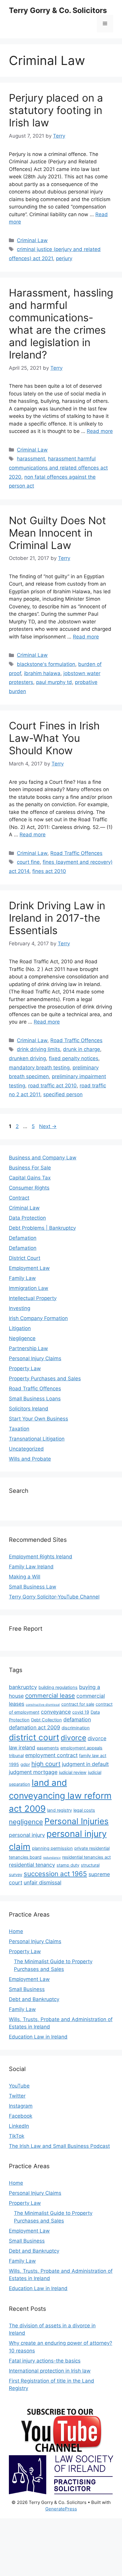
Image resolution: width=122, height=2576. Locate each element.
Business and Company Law (43, 1158)
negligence (26, 1822)
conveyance (56, 1712)
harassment (31, 459)
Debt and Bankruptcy (34, 1999)
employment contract (51, 1755)
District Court (25, 1258)
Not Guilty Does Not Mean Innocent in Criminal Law (57, 533)
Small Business (27, 1989)
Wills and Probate (30, 1459)
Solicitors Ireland (29, 1409)
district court (34, 1737)
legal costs (84, 1810)
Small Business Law (33, 1587)
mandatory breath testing (39, 1068)
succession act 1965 (55, 1874)
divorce (73, 1738)
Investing (20, 1308)
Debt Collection (46, 1720)
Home (16, 1931)
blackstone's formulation (46, 664)
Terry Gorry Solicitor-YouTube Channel (54, 1597)
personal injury (27, 1835)
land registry (60, 1810)
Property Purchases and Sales (45, 1379)
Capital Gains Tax (30, 1178)
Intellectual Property (33, 1298)
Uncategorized (26, 1449)
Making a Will (25, 1577)
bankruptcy (23, 1687)
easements (48, 1748)
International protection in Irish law (50, 2371)
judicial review (73, 1772)
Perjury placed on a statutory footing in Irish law (56, 110)
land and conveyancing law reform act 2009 (60, 1796)
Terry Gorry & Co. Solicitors (58, 10)
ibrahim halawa (42, 673)
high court (46, 1764)
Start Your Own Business (38, 1419)
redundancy (52, 1858)
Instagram (21, 2106)
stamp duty (68, 1865)
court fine (28, 862)
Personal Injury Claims (35, 1358)
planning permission (52, 1848)
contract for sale (78, 1704)
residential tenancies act (86, 1857)
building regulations (58, 1687)
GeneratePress (61, 2509)
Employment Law (29, 1268)
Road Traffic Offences (76, 853)
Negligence (22, 1338)
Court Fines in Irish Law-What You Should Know (54, 738)
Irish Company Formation (38, 1318)
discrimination (76, 1728)
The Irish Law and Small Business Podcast (59, 2146)
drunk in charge (82, 1049)
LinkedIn (19, 2126)
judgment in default (85, 1764)
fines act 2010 (49, 871)
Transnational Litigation (37, 1439)
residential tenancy (32, 1865)
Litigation (20, 1328)
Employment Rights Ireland (41, 1557)
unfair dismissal (42, 1882)
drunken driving (27, 1058)
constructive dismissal (43, 1705)
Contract (19, 1198)
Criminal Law (32, 240)
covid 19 (81, 1712)
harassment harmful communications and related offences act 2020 (58, 468)
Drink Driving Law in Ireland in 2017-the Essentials (57, 918)
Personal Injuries (77, 1821)
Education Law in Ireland (38, 2037)
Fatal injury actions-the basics (45, 2361)
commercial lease (50, 1696)
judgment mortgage (33, 1772)
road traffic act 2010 (52, 1086)
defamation (77, 1719)
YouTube (19, 2086)
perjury (64, 258)
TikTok (17, 2136)
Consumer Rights (29, 1188)
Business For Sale (30, 1168)
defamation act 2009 (34, 1727)
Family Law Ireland (31, 1567)
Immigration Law (29, 1288)
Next (48, 1126)
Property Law (25, 1368)
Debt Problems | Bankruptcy (42, 1228)
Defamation (23, 1238)
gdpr (25, 1764)
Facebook (21, 2116)
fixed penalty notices (74, 1058)
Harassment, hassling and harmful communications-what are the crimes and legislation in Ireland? (61, 324)
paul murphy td (54, 682)
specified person (63, 1094)
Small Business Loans (35, 1399)
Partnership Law (28, 1348)
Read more (100, 431)
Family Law (22, 1278)
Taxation (19, 1429)
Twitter (17, 2096)
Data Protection (27, 1218)
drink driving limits (38, 1049)
